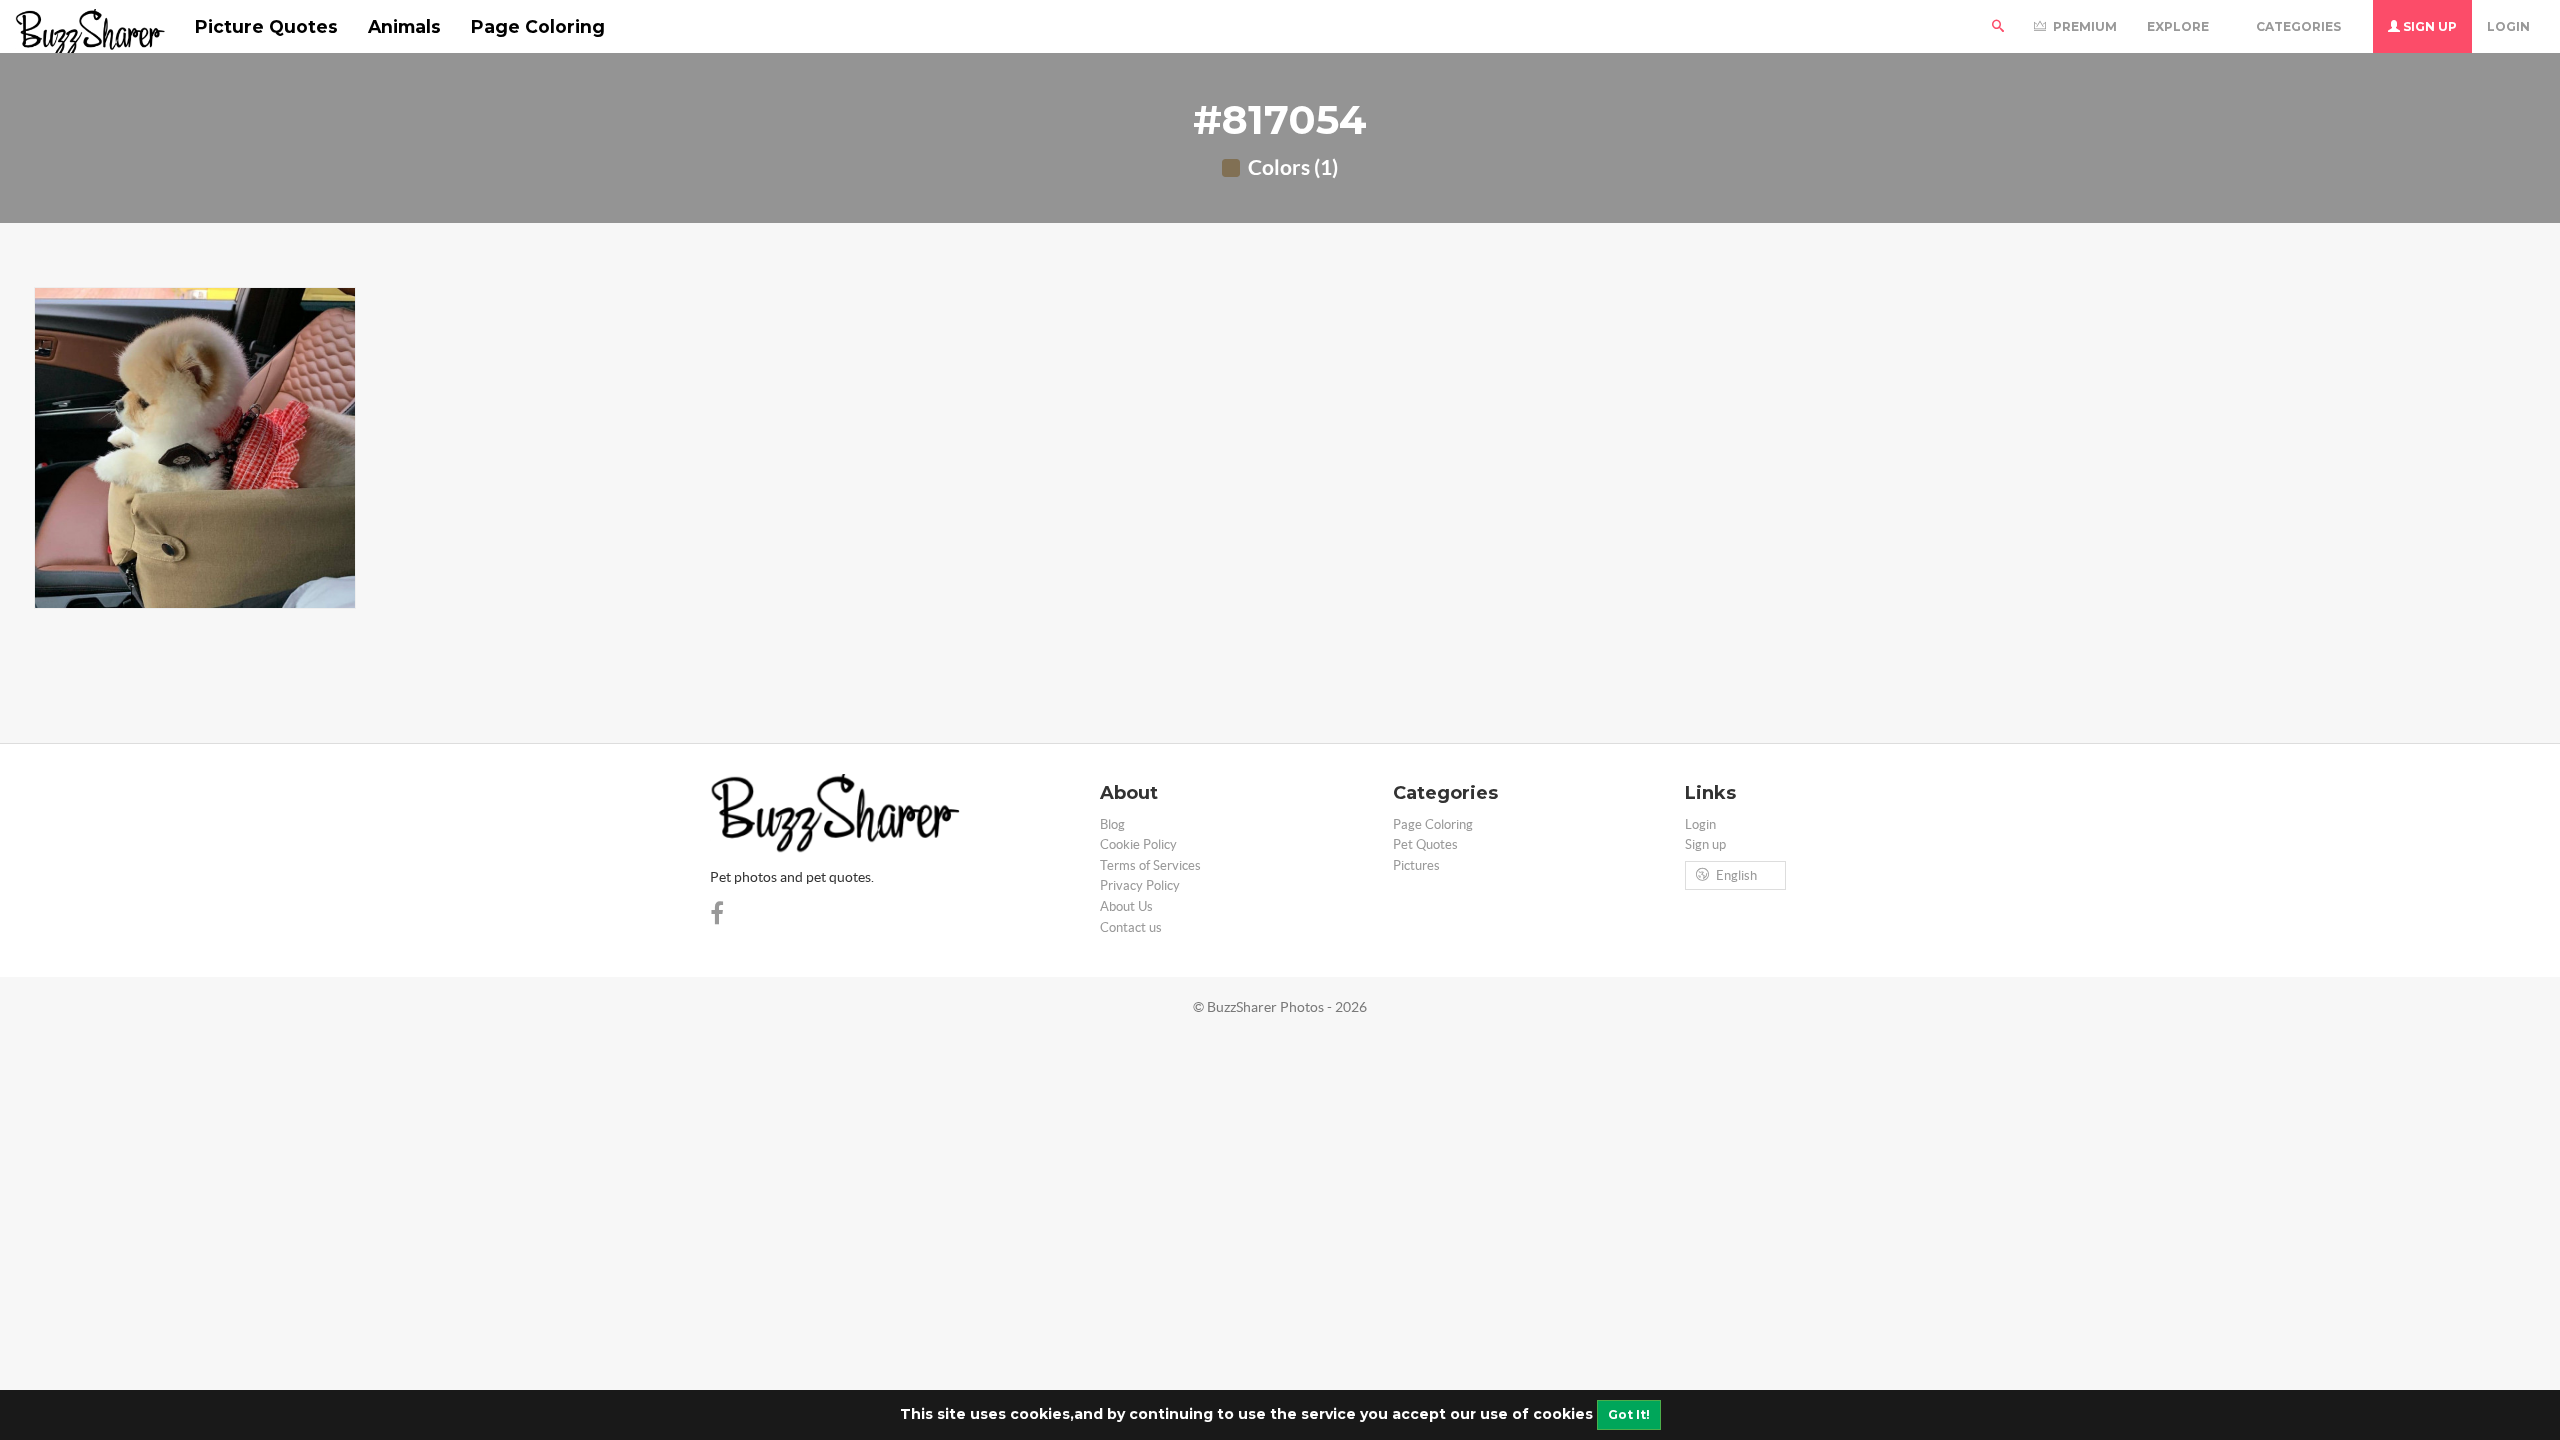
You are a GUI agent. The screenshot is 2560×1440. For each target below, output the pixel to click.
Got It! (1629, 1414)
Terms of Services (1150, 865)
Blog (1112, 824)
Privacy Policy (1140, 885)
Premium (2083, 26)
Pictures (1416, 865)
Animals (404, 26)
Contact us (1131, 927)
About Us (1126, 906)
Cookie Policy (1138, 844)
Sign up (2428, 26)
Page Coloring (538, 26)
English (1736, 875)
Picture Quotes (266, 26)
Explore (2179, 26)
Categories (2300, 26)
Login (2508, 26)
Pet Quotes (1425, 844)
